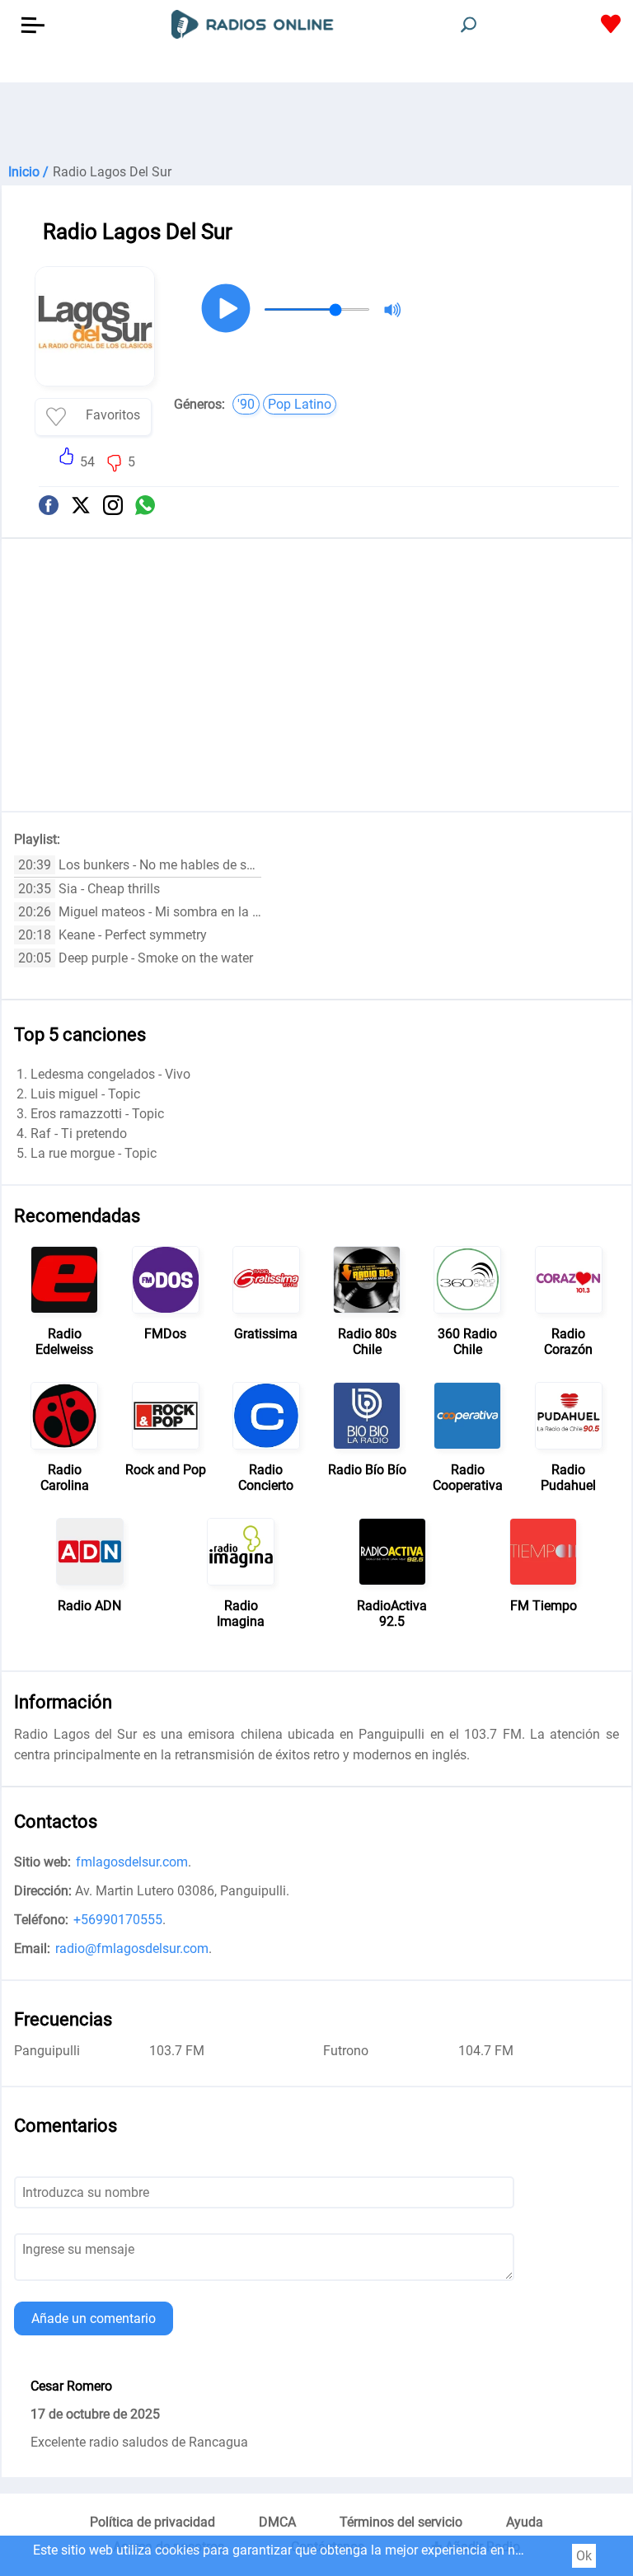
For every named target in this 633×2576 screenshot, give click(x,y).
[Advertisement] (316, 124)
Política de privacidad (152, 2522)
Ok (584, 2556)
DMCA (277, 2522)
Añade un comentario (94, 2318)
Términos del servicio (401, 2522)
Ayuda (525, 2522)
